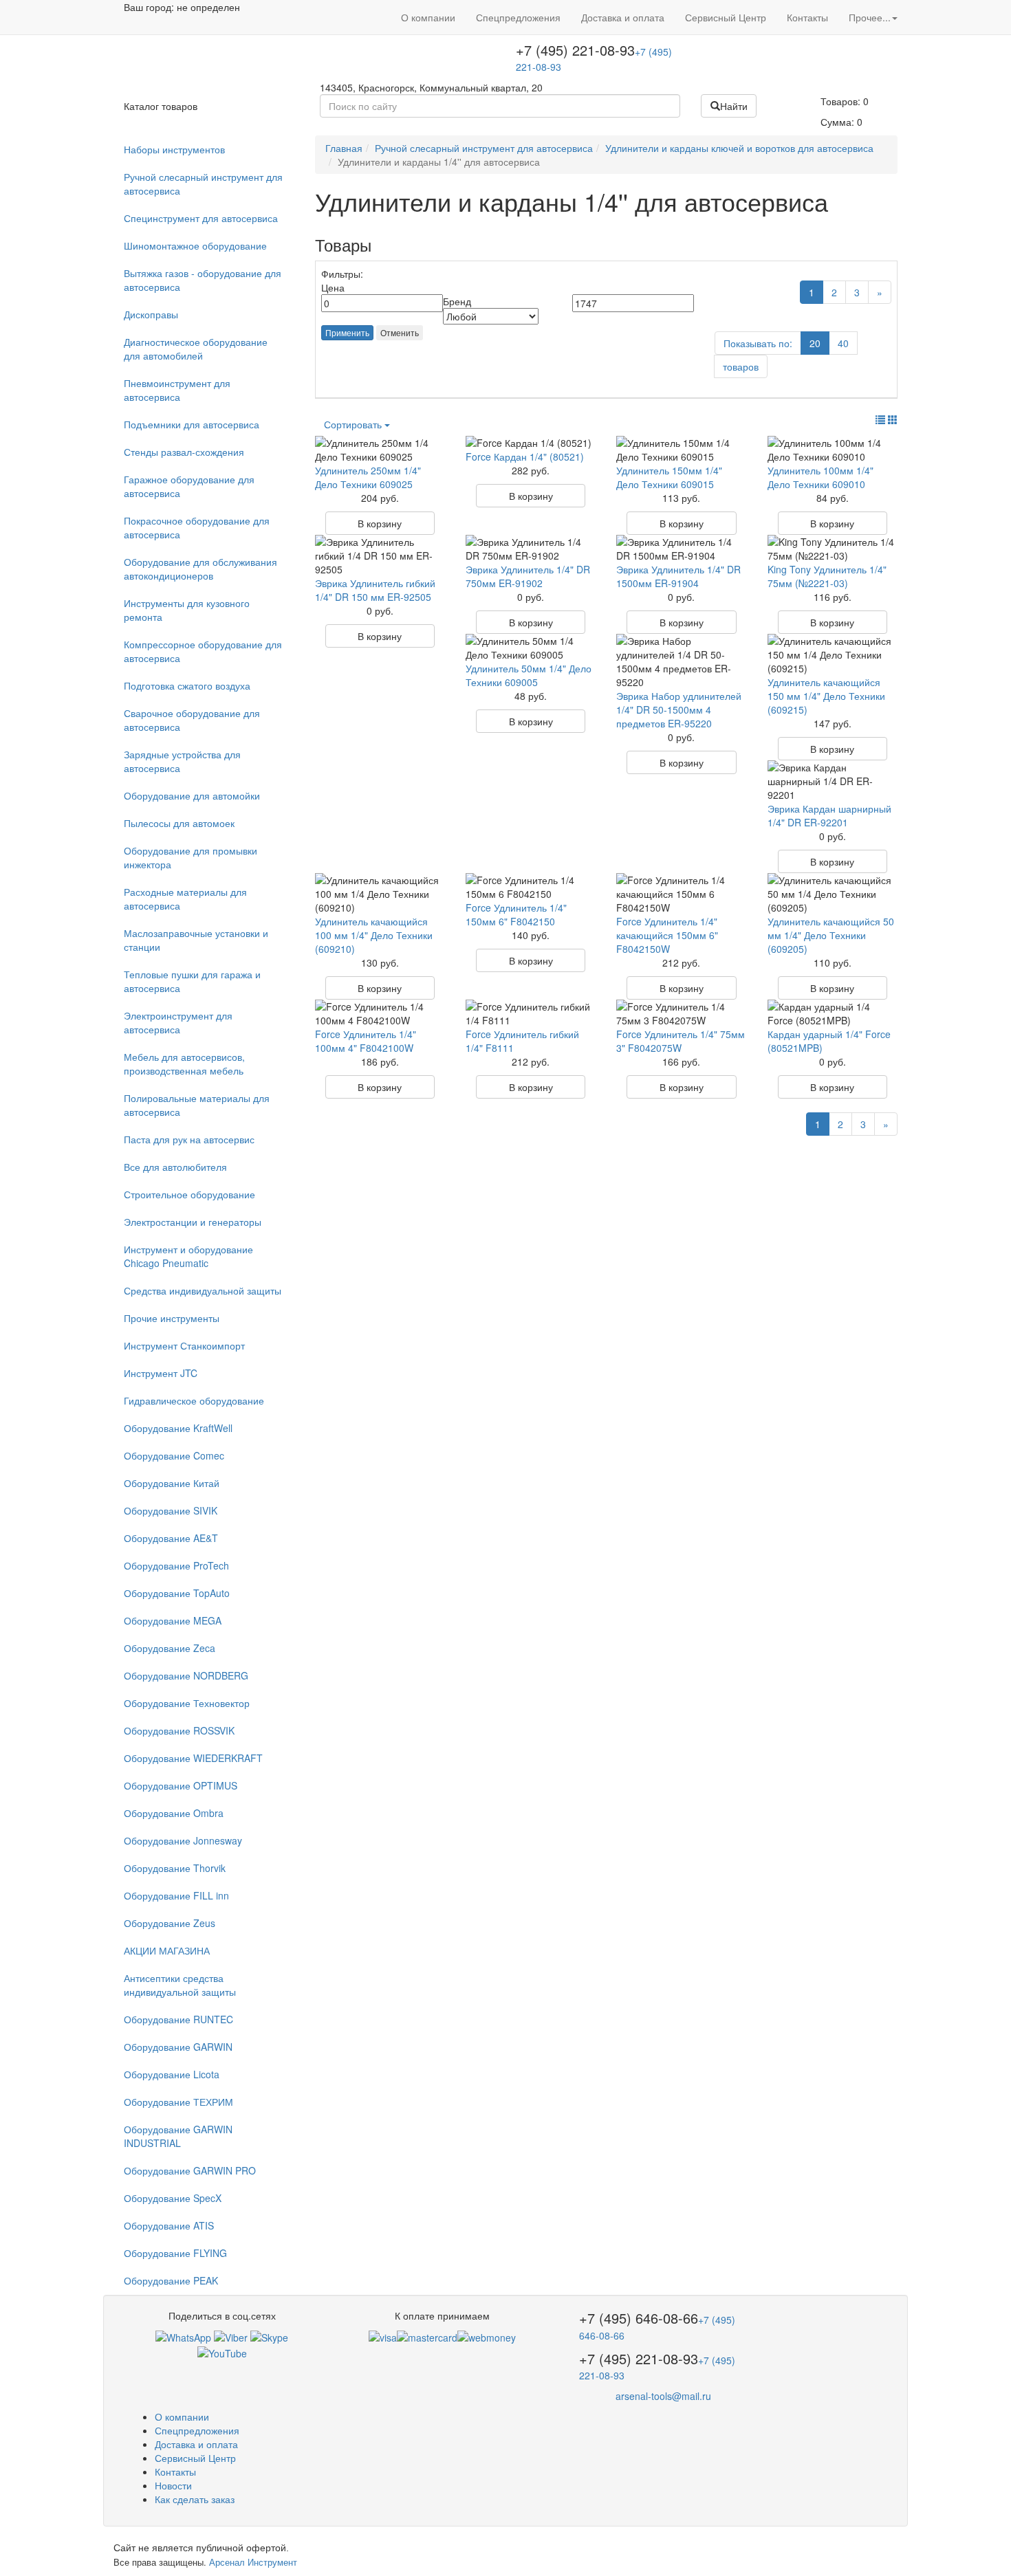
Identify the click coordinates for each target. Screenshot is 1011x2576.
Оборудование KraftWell (178, 1428)
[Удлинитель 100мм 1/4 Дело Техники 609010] (833, 450)
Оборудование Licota (172, 2074)
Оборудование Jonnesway (183, 1840)
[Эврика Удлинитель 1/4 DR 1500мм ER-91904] (681, 549)
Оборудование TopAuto (177, 1593)
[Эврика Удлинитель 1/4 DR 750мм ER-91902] (531, 549)
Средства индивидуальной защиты (203, 1290)
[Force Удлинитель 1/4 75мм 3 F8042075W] (681, 1013)
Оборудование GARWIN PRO (190, 2170)
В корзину (380, 523)
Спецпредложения (518, 17)
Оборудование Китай (172, 1483)
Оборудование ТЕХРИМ (178, 2102)
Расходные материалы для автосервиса (185, 899)
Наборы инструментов (174, 149)
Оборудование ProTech (176, 1565)
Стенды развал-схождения (184, 452)
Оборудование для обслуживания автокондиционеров (200, 569)
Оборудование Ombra (174, 1813)
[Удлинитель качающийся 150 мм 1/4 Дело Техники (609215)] (833, 654)
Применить (347, 332)
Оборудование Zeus (170, 1923)
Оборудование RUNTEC (178, 2019)
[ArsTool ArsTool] (269, 2336)
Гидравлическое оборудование (194, 1400)
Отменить (400, 332)
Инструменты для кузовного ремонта (187, 610)
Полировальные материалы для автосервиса (197, 1105)
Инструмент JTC (161, 1373)
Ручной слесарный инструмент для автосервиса (203, 184)
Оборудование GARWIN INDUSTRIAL (178, 2136)
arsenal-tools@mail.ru (663, 2396)
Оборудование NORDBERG (186, 1675)
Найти (734, 106)
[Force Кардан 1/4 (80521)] (531, 443)
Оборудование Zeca (170, 1648)
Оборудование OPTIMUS (181, 1785)
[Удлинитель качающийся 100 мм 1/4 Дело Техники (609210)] (380, 894)
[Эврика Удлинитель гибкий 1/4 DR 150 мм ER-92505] (380, 555)
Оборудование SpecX (173, 2198)
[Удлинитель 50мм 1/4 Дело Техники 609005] (531, 648)
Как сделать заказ (195, 2499)
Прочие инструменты (172, 1318)
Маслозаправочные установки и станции (196, 940)
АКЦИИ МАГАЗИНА (167, 1950)
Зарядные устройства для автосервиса (182, 761)
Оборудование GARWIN (178, 2047)
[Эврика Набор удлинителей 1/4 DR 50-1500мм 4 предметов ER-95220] (681, 661)
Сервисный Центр (726, 17)
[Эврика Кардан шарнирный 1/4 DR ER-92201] (833, 781)
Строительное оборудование (189, 1194)
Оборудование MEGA (173, 1620)
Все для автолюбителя (175, 1167)
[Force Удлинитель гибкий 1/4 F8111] (531, 1013)
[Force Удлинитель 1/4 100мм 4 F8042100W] (380, 1013)
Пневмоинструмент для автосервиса (177, 390)
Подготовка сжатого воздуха (187, 685)
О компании (428, 17)
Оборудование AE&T (171, 1538)
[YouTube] (222, 2351)
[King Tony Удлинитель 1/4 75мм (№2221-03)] (833, 549)
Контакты (807, 17)
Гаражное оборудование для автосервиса (189, 486)
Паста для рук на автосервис (189, 1139)
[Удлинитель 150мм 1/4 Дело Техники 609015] (681, 450)
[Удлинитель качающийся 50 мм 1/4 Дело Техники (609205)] (833, 894)
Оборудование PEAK (171, 2280)
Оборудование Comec (174, 1455)
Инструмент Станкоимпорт (184, 1345)
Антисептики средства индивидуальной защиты (180, 1985)
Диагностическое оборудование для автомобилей (196, 349)
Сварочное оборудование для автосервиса (192, 720)
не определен (208, 7)
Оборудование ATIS (169, 2225)
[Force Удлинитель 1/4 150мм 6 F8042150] (531, 887)
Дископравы (151, 314)
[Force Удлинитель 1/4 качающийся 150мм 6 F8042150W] (681, 894)
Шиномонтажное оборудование (195, 245)
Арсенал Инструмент (253, 2562)
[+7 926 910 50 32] (183, 2336)
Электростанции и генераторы (193, 1222)
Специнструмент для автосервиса (201, 218)
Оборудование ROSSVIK (179, 1730)
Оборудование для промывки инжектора (191, 857)
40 (843, 343)
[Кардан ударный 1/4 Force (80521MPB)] (833, 1013)
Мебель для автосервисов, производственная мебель (184, 1064)
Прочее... (870, 17)
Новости (173, 2485)
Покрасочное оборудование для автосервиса (197, 527)
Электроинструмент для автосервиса (178, 1022)
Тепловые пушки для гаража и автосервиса (192, 981)
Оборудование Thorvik (175, 1868)
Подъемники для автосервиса (192, 424)
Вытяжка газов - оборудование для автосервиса (203, 280)
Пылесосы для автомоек (179, 823)
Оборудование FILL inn (176, 1895)
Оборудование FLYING (175, 2253)
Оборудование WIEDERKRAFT (193, 1758)
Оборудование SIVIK (171, 1510)
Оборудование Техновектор (187, 1703)
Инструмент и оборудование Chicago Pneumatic (188, 1256)
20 (815, 343)
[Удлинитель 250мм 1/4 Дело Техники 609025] (380, 450)
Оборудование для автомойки (192, 795)
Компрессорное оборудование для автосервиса (203, 651)
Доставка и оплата (623, 17)
